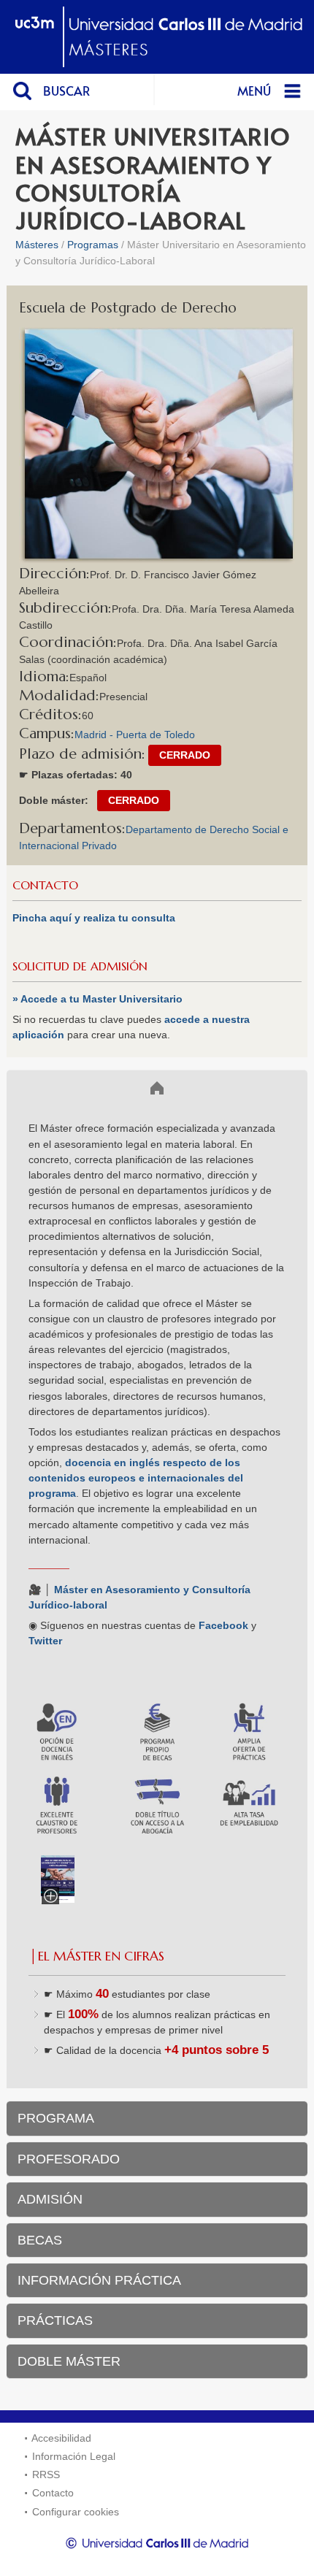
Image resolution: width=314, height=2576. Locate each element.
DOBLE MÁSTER (69, 2361)
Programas (93, 245)
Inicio (33, 1087)
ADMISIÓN (50, 2199)
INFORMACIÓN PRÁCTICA (99, 2280)
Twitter (45, 1641)
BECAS (40, 2240)
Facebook (223, 1625)
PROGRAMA (56, 2118)
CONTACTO (45, 885)
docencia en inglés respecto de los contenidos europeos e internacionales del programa (136, 1478)
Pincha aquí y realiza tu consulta (94, 918)
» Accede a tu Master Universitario (97, 999)
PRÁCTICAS (55, 2320)
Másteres (37, 245)
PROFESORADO (69, 2159)
